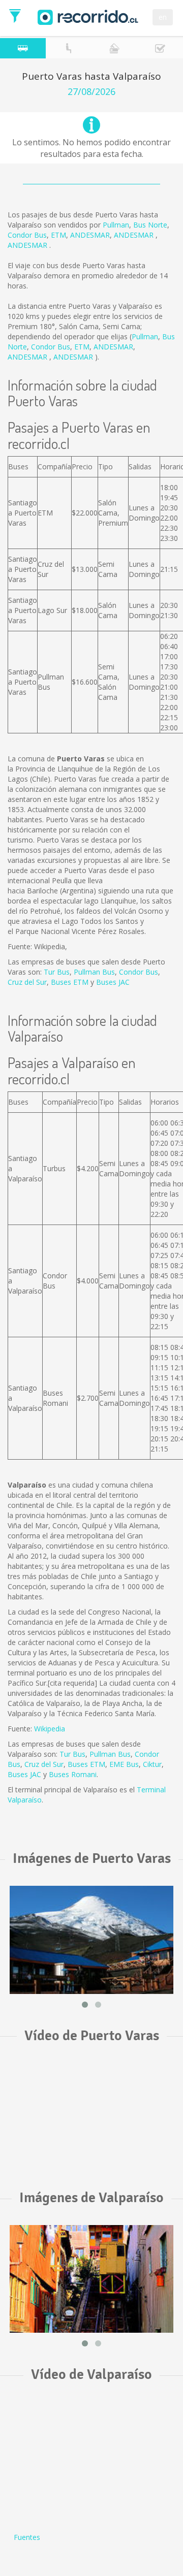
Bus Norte (150, 225)
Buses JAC (113, 982)
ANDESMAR (90, 235)
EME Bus (124, 1764)
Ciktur (152, 1764)
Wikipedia (50, 1729)
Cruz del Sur (27, 982)
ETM (58, 235)
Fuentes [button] (27, 2537)
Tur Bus (57, 972)
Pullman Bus (94, 972)
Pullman (116, 225)
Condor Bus (27, 235)
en (163, 17)
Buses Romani (73, 1774)
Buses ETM (70, 982)
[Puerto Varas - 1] (91, 1940)
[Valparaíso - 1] (91, 2279)
